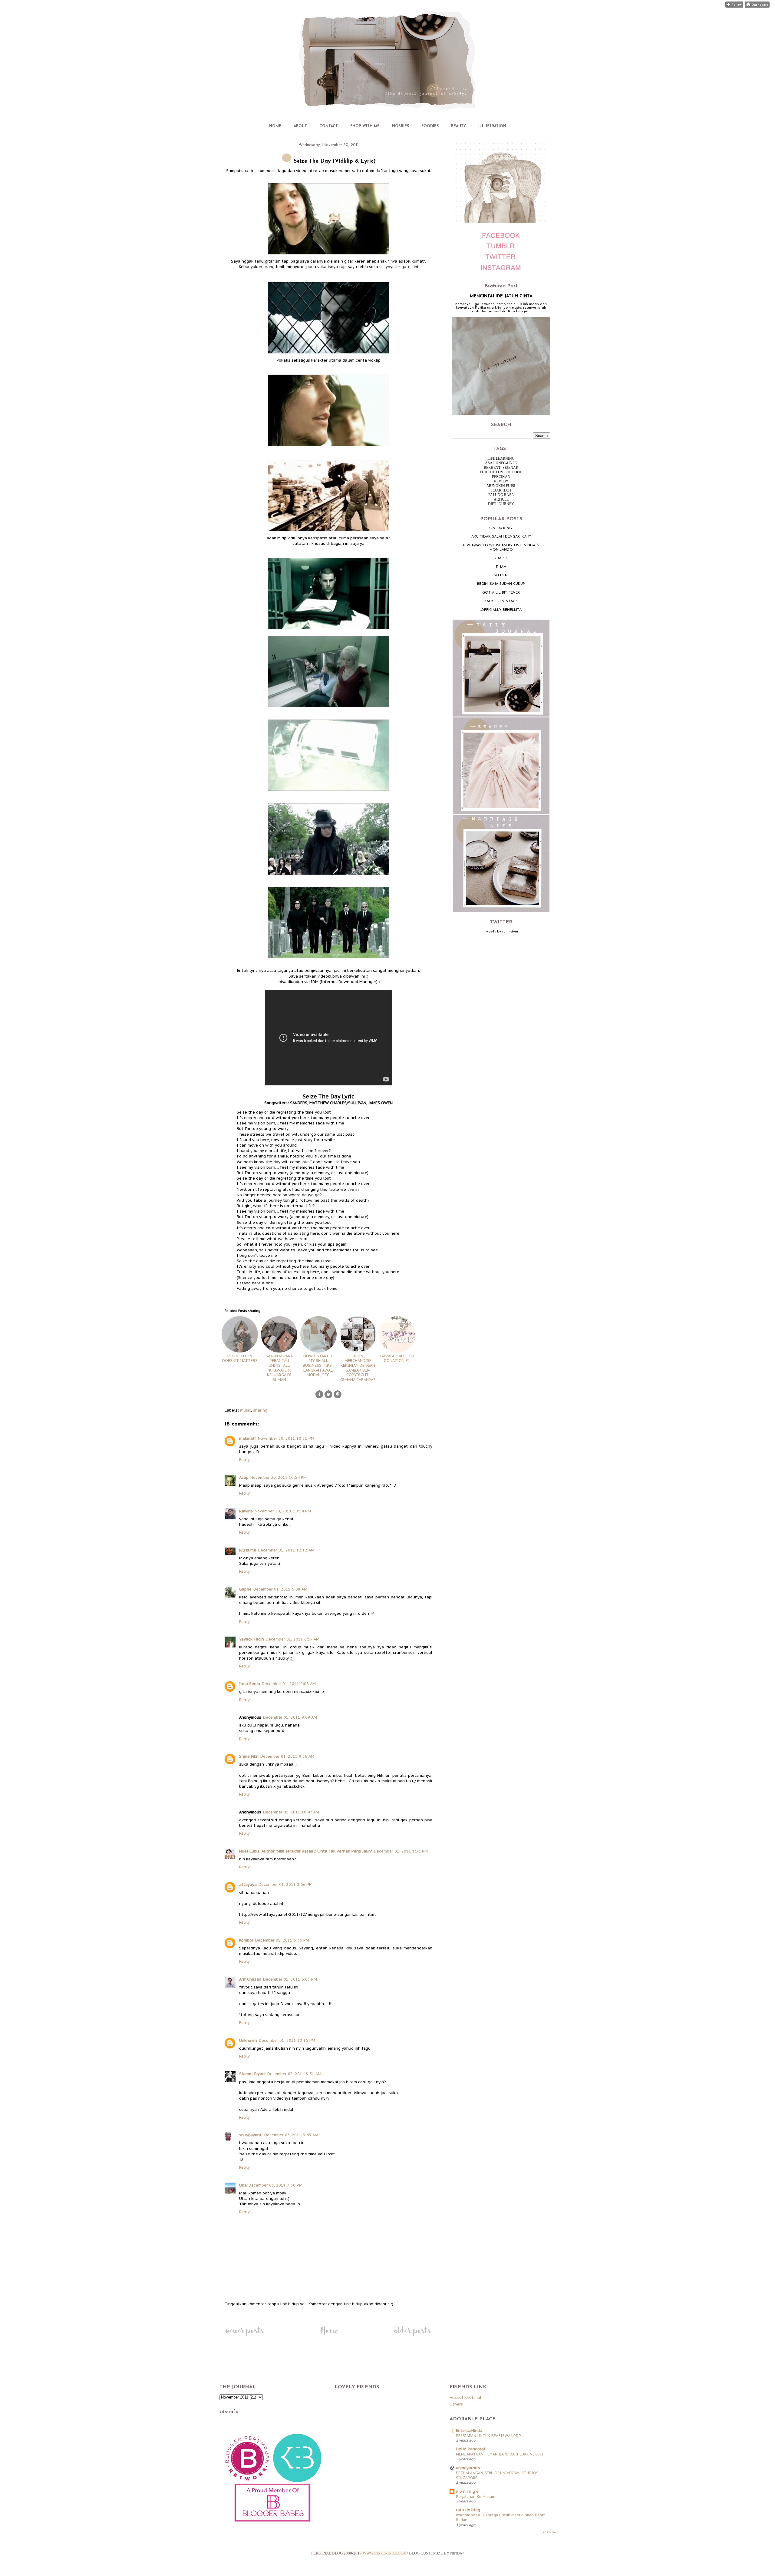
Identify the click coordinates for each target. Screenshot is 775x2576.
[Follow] (734, 6)
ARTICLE (501, 499)
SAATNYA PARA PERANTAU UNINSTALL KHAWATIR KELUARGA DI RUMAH (279, 1368)
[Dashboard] (757, 6)
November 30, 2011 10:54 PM (279, 1477)
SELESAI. (501, 575)
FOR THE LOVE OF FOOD (501, 472)
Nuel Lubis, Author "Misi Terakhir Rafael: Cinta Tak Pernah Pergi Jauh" (306, 1851)
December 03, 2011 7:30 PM (275, 2185)
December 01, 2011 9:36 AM (287, 1756)
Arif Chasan (250, 1979)
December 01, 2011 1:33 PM (401, 1851)
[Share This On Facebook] (319, 1397)
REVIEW (501, 481)
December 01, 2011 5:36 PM (282, 1940)
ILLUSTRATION (492, 126)
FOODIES (430, 126)
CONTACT (329, 126)
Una (243, 2185)
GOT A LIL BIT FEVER (501, 593)
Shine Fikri (249, 1756)
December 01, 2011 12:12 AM (286, 1550)
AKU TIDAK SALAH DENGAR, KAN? (501, 537)
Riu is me (248, 1550)
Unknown (248, 2040)
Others (456, 2404)
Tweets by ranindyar (501, 932)
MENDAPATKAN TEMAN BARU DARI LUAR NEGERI (500, 2454)
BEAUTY (458, 126)
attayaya (248, 1884)
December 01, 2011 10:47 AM (291, 1812)
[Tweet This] (328, 1397)
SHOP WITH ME (365, 126)
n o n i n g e (467, 2491)
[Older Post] (412, 2336)
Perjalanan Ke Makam (476, 2496)
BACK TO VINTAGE (501, 601)
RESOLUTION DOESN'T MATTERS (240, 1358)
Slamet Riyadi (252, 2074)
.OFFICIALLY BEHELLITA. (501, 610)
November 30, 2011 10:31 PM (286, 1438)
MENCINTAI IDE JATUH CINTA (501, 296)
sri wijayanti (251, 2135)
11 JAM (501, 567)
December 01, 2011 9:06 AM (289, 1684)
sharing (260, 1410)
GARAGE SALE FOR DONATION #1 (397, 1358)
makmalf (248, 1438)
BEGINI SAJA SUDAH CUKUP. (501, 584)
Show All (549, 2532)
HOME (275, 126)
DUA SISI (501, 558)
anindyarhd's (468, 2468)
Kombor (246, 1940)
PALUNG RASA (501, 495)
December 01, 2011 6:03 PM (290, 1979)
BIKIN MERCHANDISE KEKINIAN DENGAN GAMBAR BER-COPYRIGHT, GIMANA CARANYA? (358, 1368)
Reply (244, 1460)
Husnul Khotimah (466, 2397)
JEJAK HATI (501, 490)
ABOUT (300, 126)
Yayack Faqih (252, 1639)
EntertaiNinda (469, 2430)
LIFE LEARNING (501, 459)
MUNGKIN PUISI (501, 486)
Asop (244, 1477)
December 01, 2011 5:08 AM (280, 1589)
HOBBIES (401, 126)
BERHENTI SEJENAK (501, 468)
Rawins (246, 1511)
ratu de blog (468, 2510)
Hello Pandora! (470, 2449)
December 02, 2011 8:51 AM (294, 2074)
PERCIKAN (501, 477)
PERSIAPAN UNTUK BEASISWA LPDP (488, 2435)
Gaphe (245, 1589)
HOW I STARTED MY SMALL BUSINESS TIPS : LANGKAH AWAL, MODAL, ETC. (318, 1365)
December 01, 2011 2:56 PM (285, 1884)
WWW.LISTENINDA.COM (385, 2553)
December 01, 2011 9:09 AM (290, 1717)
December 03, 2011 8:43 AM (291, 2135)
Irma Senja (250, 1684)
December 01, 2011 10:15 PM (287, 2040)
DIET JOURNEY (501, 504)
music (246, 1410)
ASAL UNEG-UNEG (501, 463)
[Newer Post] (244, 2336)
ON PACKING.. (501, 528)
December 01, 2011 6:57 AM (293, 1639)
